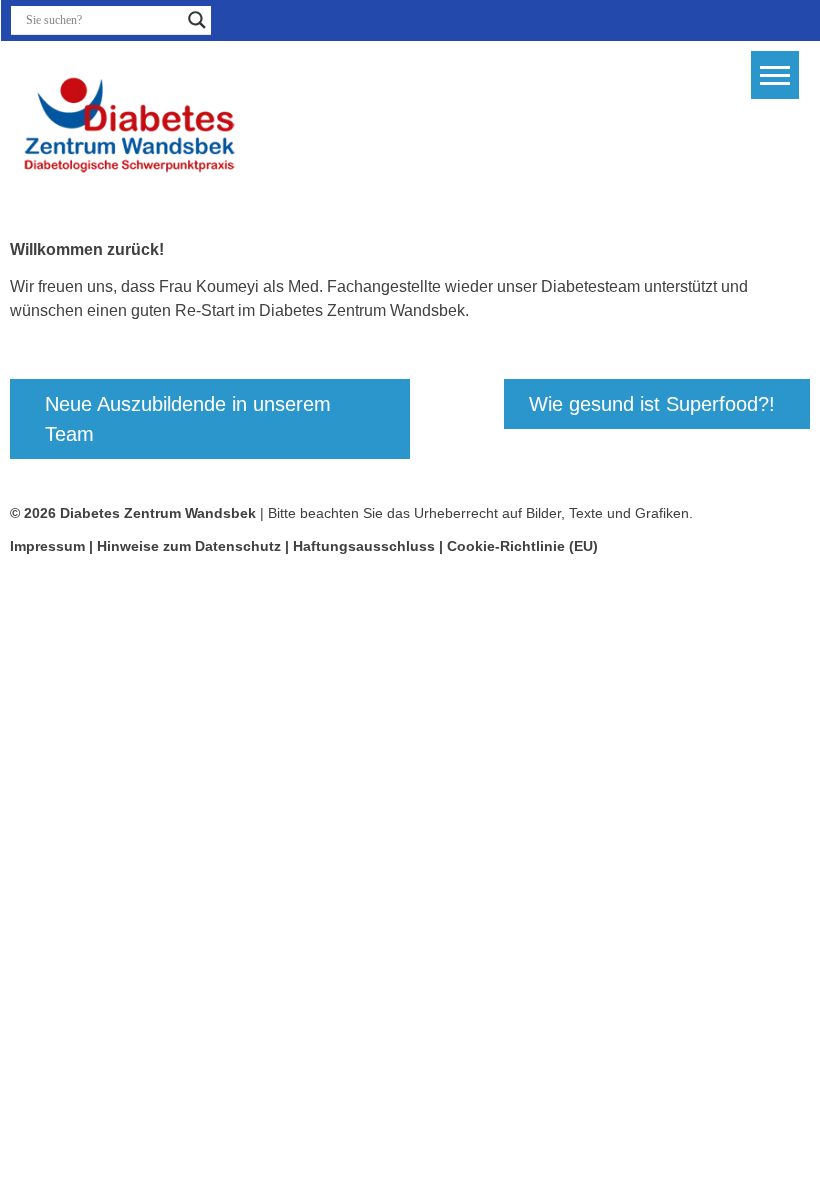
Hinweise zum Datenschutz (191, 546)
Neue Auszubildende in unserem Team (188, 419)
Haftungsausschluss (364, 546)
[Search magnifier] (197, 20)
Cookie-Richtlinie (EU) (522, 546)
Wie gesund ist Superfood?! (652, 404)
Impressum (47, 546)
